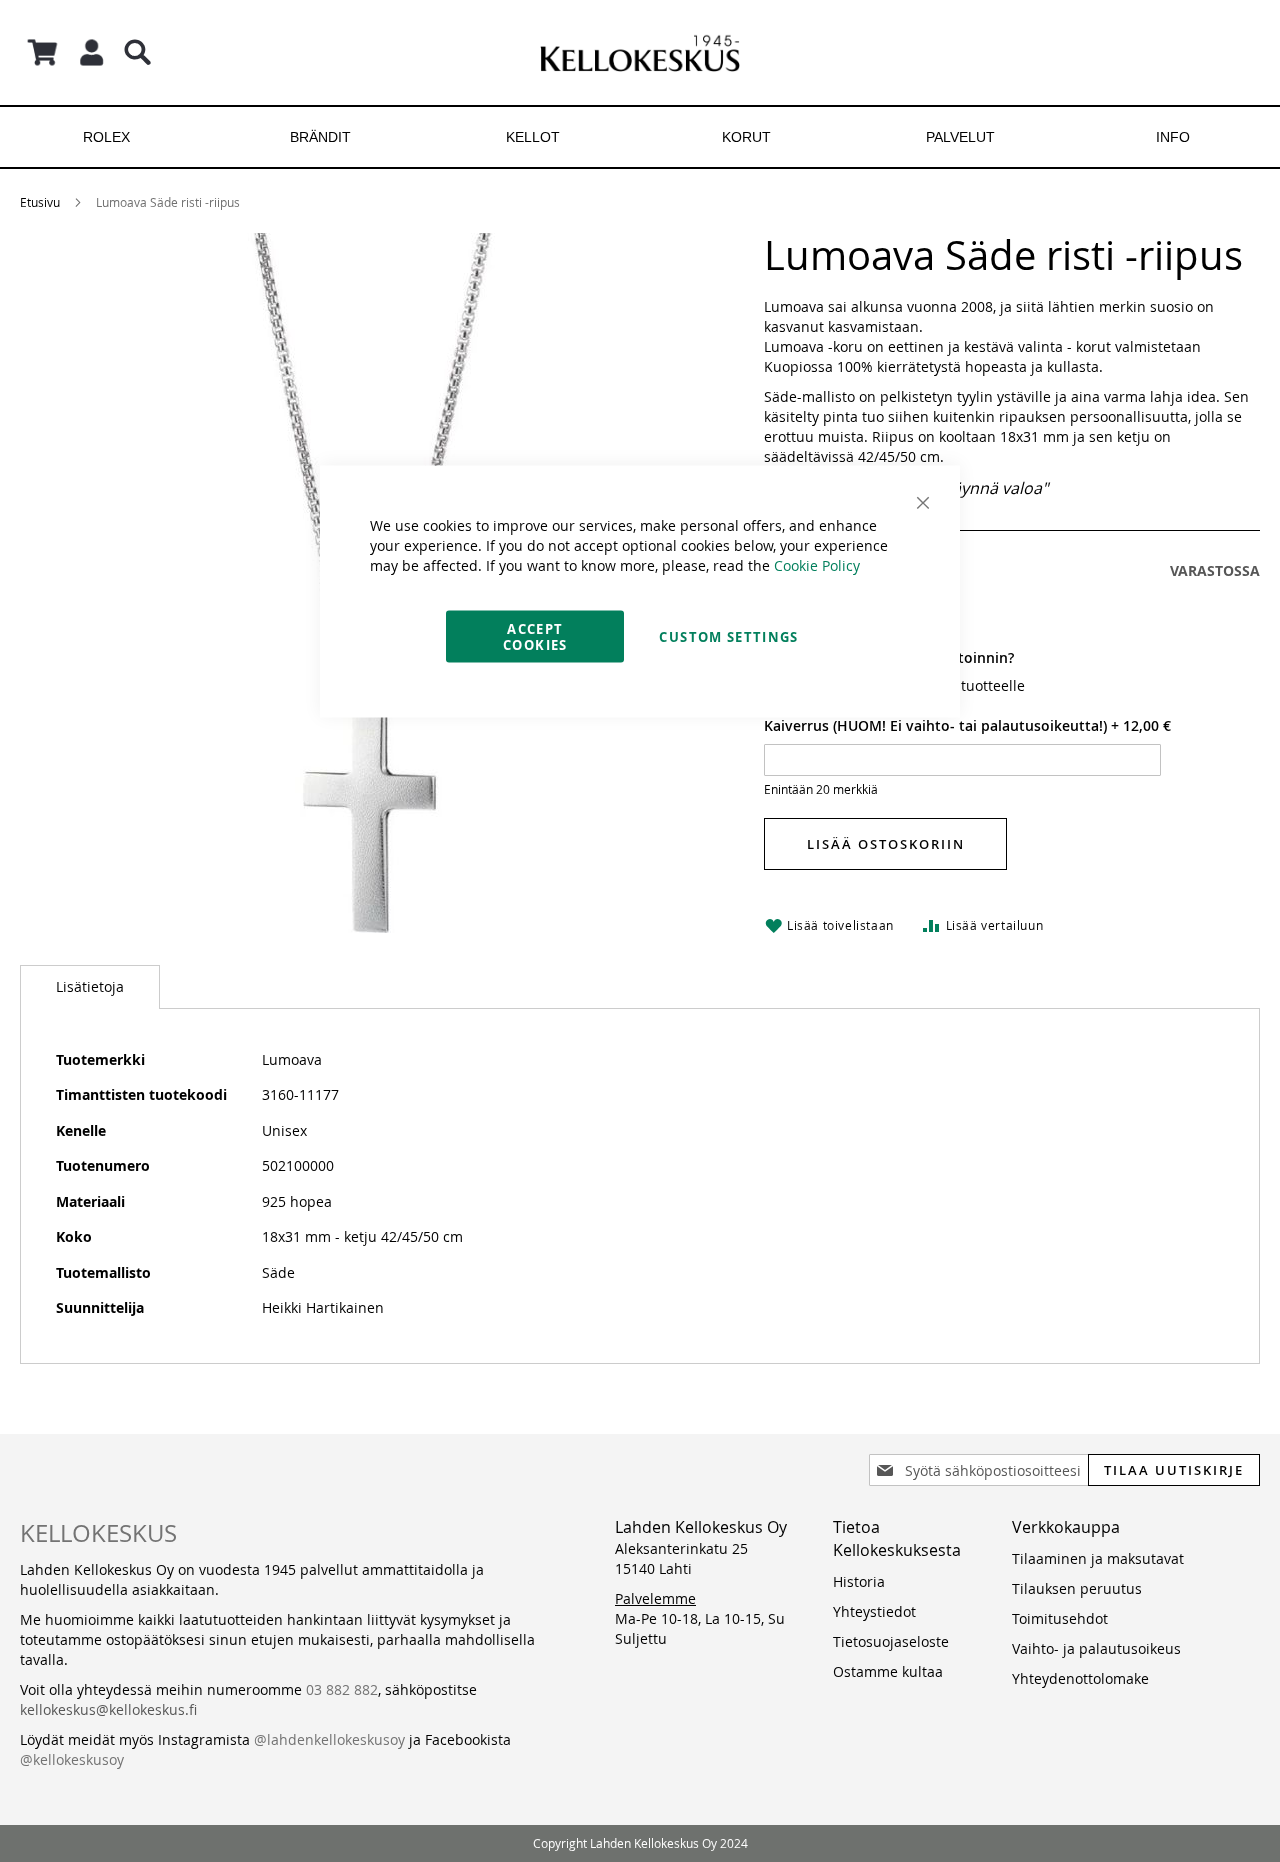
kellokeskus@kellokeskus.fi (108, 1709)
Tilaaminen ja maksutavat (1098, 1558)
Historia (859, 1581)
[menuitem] (106, 137)
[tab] (90, 987)
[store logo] (640, 52)
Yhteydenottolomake (1080, 1678)
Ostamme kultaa (888, 1671)
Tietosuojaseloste (891, 1641)
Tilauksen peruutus (1077, 1588)
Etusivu (40, 202)
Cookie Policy (817, 565)
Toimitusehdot (1060, 1618)
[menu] (640, 137)
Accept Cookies (535, 637)
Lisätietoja (90, 986)
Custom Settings (728, 637)
